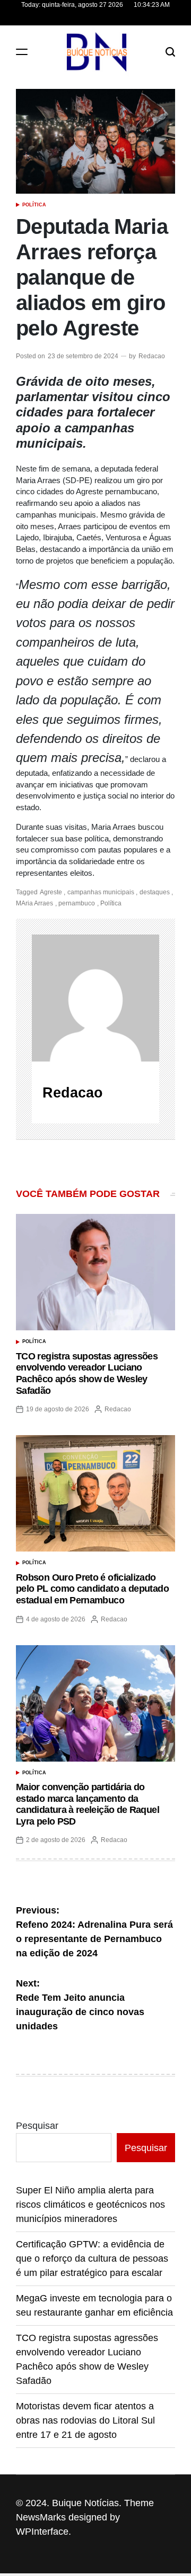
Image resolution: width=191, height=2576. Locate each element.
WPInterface (42, 2532)
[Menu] (22, 52)
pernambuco (77, 903)
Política (34, 205)
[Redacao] (95, 998)
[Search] (170, 52)
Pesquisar (37, 2126)
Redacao (152, 356)
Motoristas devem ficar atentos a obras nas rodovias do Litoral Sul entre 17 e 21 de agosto (85, 2420)
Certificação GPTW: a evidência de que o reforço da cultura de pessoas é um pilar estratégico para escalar (92, 2258)
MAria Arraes (34, 903)
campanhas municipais (101, 892)
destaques (155, 892)
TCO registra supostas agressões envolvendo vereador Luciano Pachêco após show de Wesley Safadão (87, 1373)
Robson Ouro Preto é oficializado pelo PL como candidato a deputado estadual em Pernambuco (92, 1589)
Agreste (51, 892)
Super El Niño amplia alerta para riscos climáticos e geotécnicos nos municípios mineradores (90, 2205)
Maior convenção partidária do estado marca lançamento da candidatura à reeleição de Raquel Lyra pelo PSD (88, 1804)
